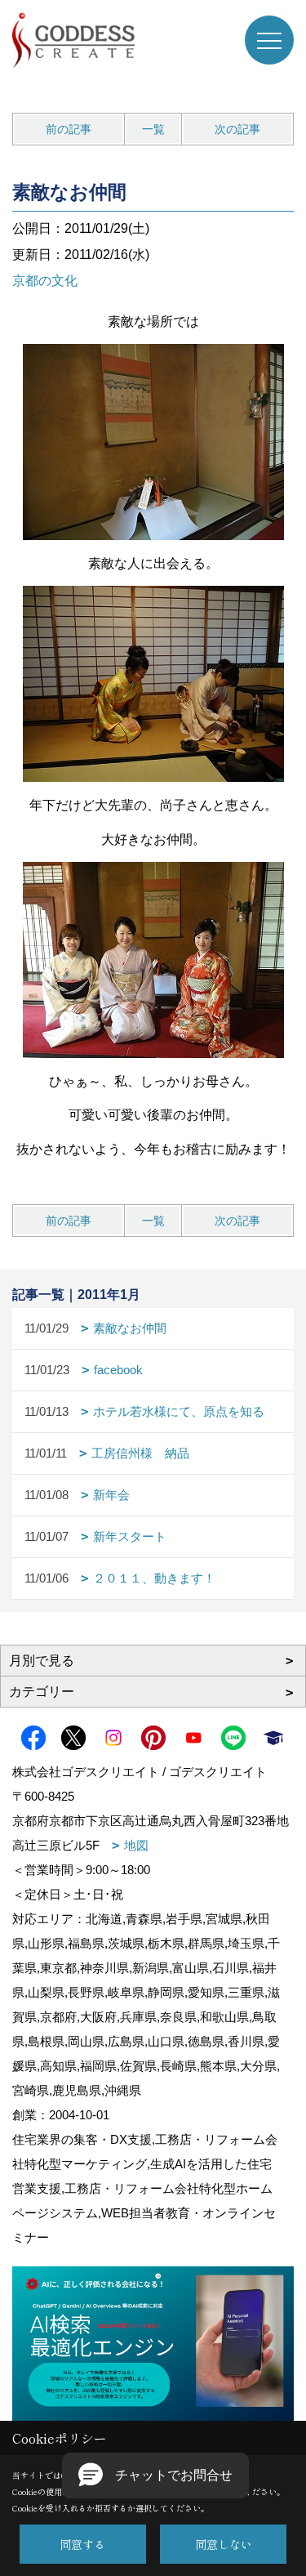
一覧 (153, 129)
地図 (136, 1845)
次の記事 (237, 129)
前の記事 (69, 129)
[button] (155, 2476)
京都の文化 (45, 281)
